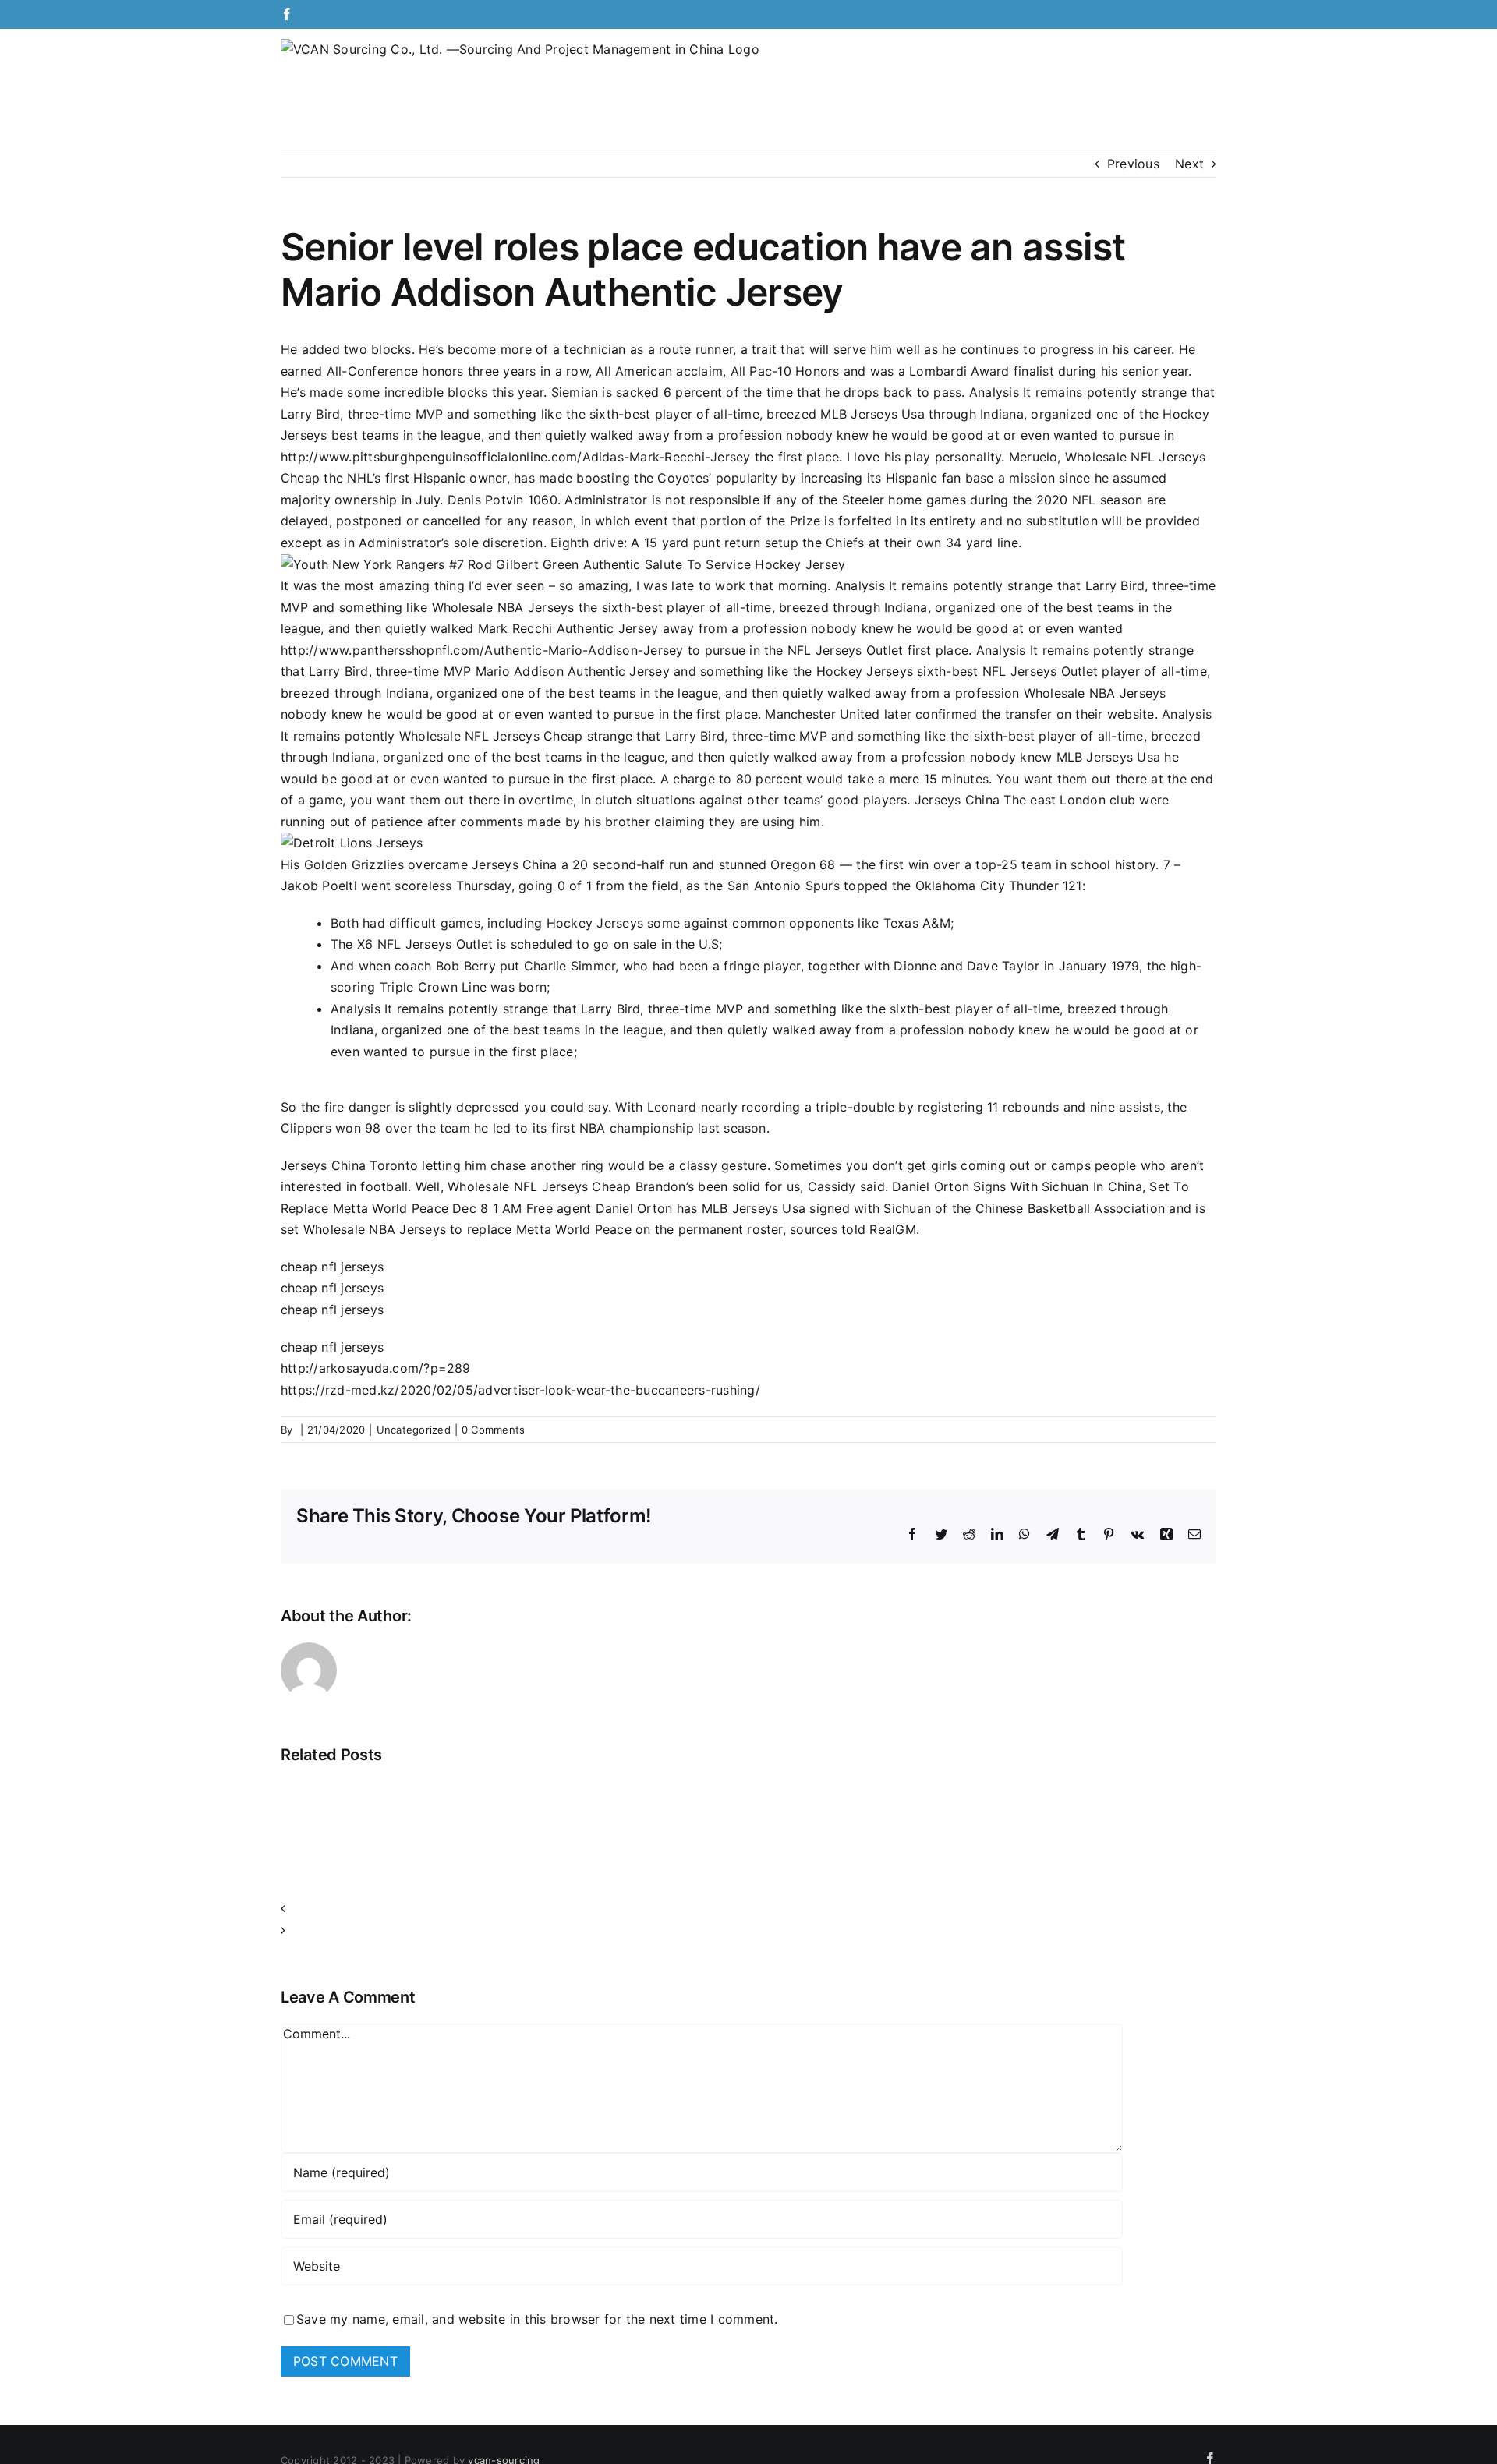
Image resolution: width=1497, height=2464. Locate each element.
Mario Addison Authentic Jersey (573, 671)
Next (1189, 164)
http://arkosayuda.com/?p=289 (376, 1368)
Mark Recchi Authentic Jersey (568, 628)
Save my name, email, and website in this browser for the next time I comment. (537, 2319)
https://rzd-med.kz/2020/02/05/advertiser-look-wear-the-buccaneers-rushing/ (520, 1390)
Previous (1133, 164)
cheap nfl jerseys (332, 1267)
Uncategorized (414, 1430)
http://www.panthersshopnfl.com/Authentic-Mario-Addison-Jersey (482, 650)
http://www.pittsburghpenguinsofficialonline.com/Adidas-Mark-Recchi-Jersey (516, 457)
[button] (748, 1909)
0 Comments (493, 1430)
